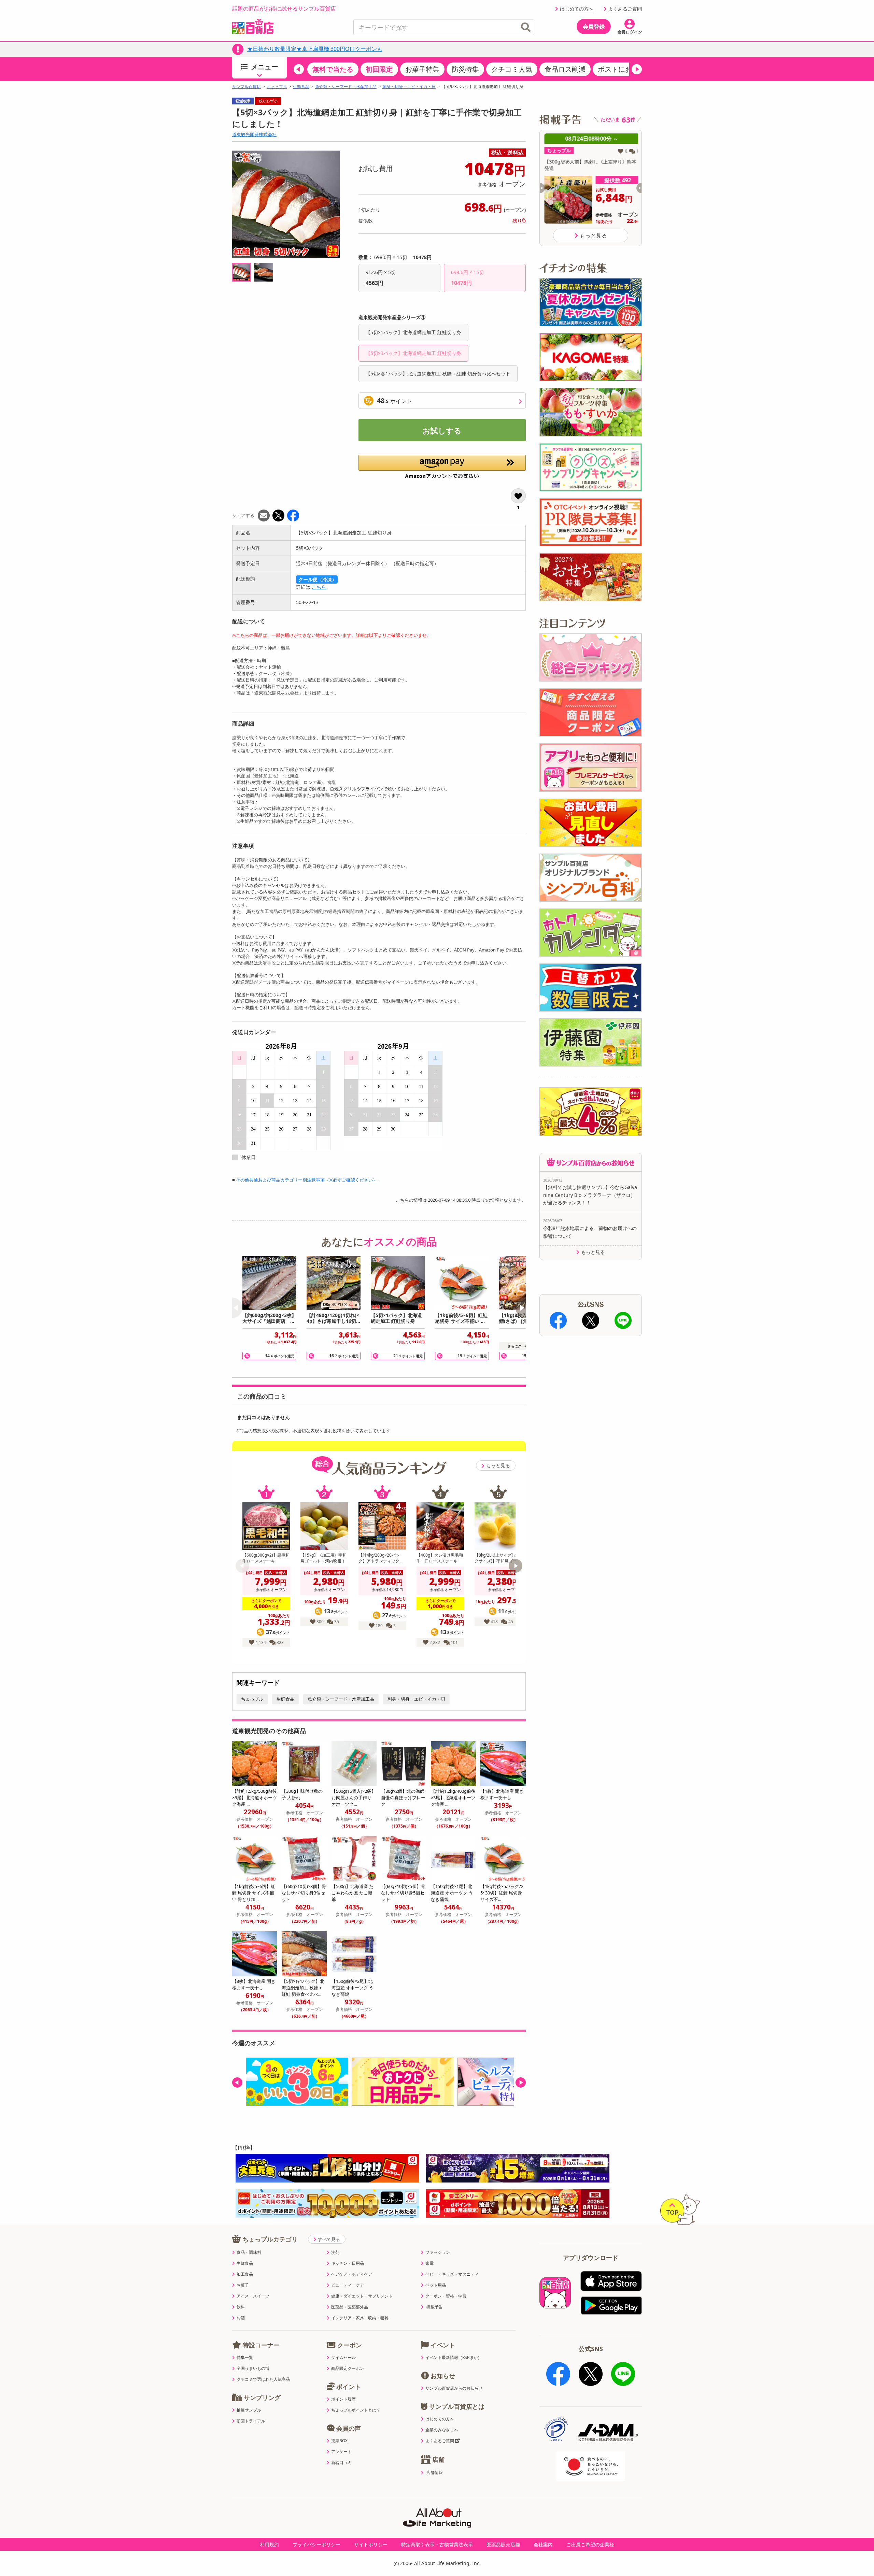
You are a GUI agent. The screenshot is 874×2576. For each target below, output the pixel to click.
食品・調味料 (249, 2252)
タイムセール (343, 2358)
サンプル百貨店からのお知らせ (454, 2388)
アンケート (341, 2452)
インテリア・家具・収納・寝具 (360, 2318)
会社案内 (543, 2544)
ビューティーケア (348, 2285)
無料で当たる (333, 69)
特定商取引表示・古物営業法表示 (437, 2544)
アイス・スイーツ (253, 2296)
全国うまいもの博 (253, 2369)
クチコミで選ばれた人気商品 (263, 2379)
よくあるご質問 (625, 9)
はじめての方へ (577, 9)
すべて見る (329, 2239)
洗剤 (335, 2252)
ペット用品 (436, 2285)
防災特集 (465, 69)
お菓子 (243, 2285)
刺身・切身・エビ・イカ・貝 (409, 87)
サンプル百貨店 (246, 87)
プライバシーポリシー (316, 2544)
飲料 (241, 2307)
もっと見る (498, 1465)
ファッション (438, 2252)
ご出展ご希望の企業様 (590, 2544)
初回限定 (379, 69)
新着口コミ (341, 2463)
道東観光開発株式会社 (254, 134)
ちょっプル (277, 87)
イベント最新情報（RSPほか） (454, 2358)
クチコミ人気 (512, 69)
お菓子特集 (422, 69)
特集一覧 (245, 2358)
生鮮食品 (301, 87)
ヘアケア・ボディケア (352, 2274)
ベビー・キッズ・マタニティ (452, 2274)
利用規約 (269, 2544)
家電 (429, 2263)
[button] (299, 69)
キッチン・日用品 (348, 2263)
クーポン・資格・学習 (446, 2296)
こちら (319, 587)
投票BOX (339, 2441)
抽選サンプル (249, 2410)
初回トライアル (251, 2421)
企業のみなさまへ (442, 2430)
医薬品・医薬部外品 (350, 2307)
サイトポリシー (371, 2544)
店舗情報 (435, 2473)
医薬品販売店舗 (503, 2544)
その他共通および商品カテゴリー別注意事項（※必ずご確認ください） (307, 1180)
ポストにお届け (622, 69)
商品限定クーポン (348, 2369)
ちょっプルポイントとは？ (356, 2410)
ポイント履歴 (343, 2399)
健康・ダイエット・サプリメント (362, 2296)
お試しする (442, 430)
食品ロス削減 (565, 69)
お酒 (241, 2318)
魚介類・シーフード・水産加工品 (346, 87)
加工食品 (245, 2274)
